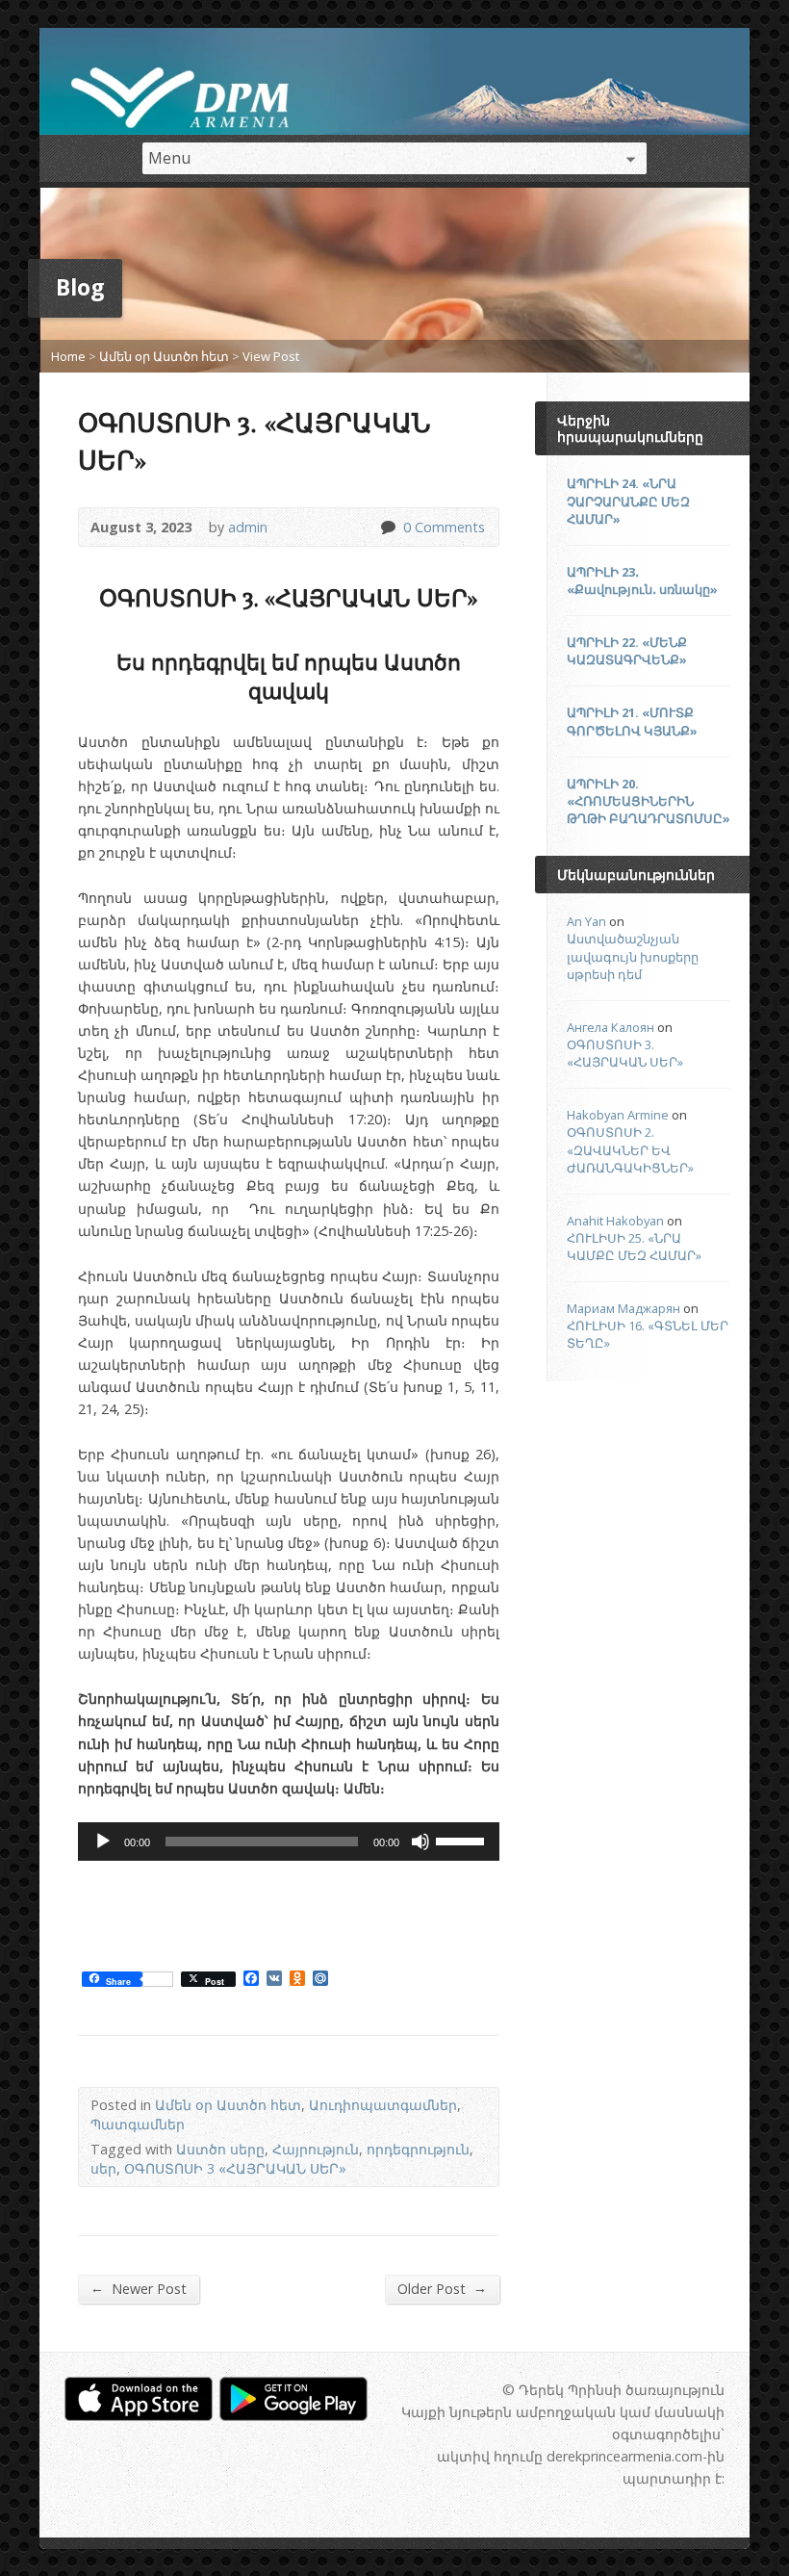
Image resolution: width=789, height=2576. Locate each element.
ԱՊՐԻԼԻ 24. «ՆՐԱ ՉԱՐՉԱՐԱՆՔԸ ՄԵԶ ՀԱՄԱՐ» (628, 501)
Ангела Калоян (611, 1027)
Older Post (442, 2288)
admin (248, 527)
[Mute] (420, 1842)
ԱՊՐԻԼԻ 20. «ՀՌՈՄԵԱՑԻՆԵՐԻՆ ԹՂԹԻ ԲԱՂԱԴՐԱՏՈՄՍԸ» (649, 801)
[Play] (103, 1842)
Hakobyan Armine (618, 1115)
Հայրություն (316, 2149)
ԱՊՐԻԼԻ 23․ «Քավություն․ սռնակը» (642, 580)
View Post (271, 356)
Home (68, 356)
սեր (103, 2168)
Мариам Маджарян (624, 1308)
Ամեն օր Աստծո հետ (164, 356)
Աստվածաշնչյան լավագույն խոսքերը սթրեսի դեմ (633, 956)
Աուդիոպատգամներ (383, 2105)
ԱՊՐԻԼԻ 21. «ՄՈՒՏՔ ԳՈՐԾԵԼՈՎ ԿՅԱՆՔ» (632, 721)
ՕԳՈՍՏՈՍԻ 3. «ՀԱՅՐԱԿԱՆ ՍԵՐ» (625, 1053)
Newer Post (139, 2288)
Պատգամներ (138, 2124)
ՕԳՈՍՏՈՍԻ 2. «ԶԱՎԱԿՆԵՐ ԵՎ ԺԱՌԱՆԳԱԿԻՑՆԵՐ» (630, 1149)
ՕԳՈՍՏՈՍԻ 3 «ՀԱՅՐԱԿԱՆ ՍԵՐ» (235, 2168)
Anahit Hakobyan (615, 1221)
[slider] (463, 1840)
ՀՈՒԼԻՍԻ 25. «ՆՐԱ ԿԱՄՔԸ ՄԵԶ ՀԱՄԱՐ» (634, 1247)
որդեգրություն (418, 2149)
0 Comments (387, 527)
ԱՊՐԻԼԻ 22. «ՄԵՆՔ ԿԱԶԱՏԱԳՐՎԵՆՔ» (627, 651)
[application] (289, 1842)
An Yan (586, 921)
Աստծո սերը (220, 2149)
